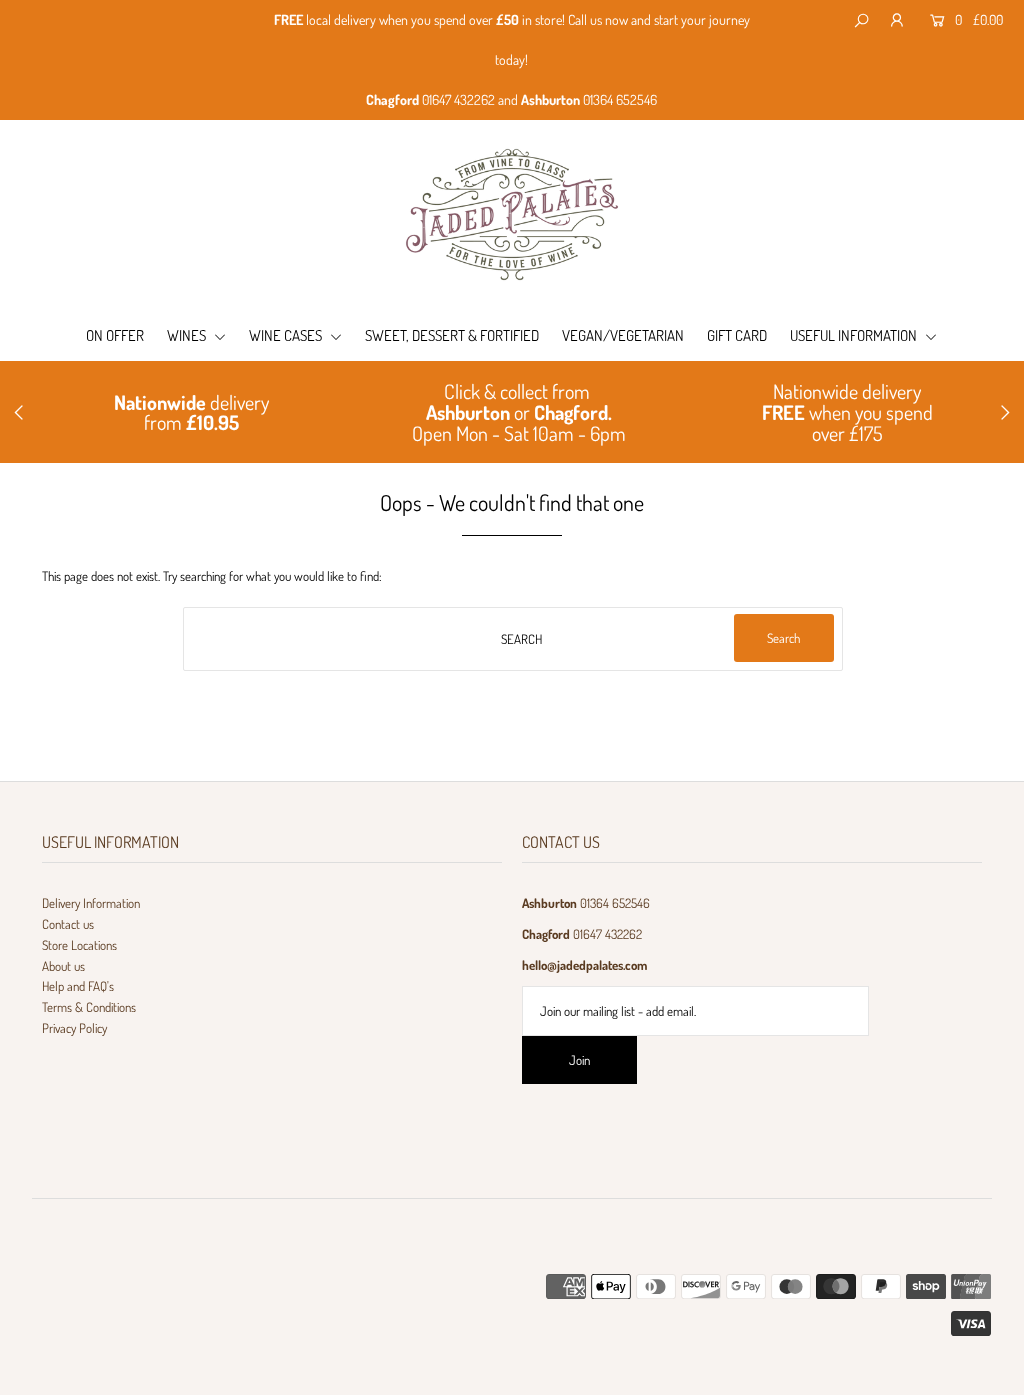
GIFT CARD (737, 335)
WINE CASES (287, 335)
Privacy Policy (74, 1028)
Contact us (68, 924)
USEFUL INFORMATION (855, 335)
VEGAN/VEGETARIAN (623, 335)
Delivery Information (91, 903)
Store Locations (79, 945)
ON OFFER (115, 335)
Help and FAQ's (78, 986)
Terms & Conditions (89, 1007)
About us (63, 966)
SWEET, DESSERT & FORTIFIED (452, 335)
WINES (188, 335)
